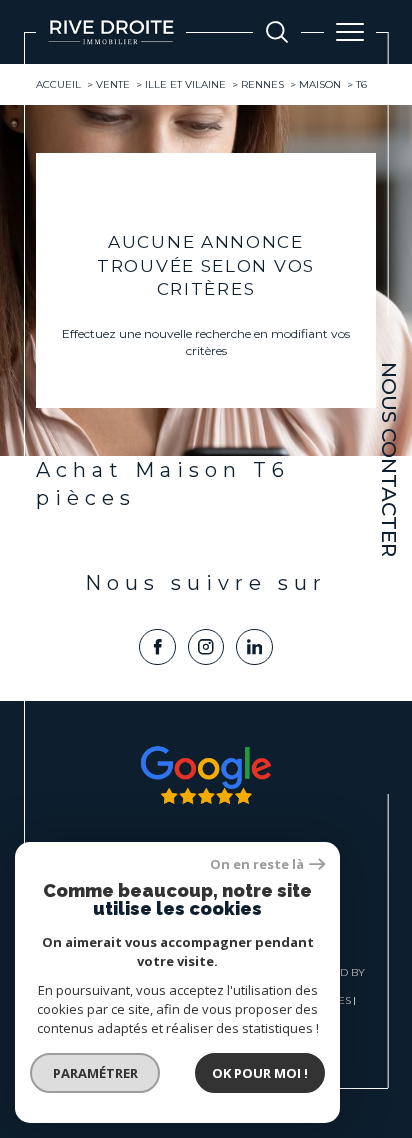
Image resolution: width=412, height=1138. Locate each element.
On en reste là (257, 864)
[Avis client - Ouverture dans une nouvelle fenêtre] (205, 775)
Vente (113, 84)
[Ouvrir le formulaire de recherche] (277, 32)
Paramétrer (95, 1073)
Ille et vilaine (185, 84)
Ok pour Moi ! (260, 1073)
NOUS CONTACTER (389, 459)
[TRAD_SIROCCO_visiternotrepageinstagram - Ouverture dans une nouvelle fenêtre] (206, 647)
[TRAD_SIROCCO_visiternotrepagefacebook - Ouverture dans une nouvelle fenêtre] (157, 647)
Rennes (262, 84)
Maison (320, 84)
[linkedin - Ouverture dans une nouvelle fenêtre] (254, 647)
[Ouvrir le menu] (350, 32)
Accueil (58, 84)
